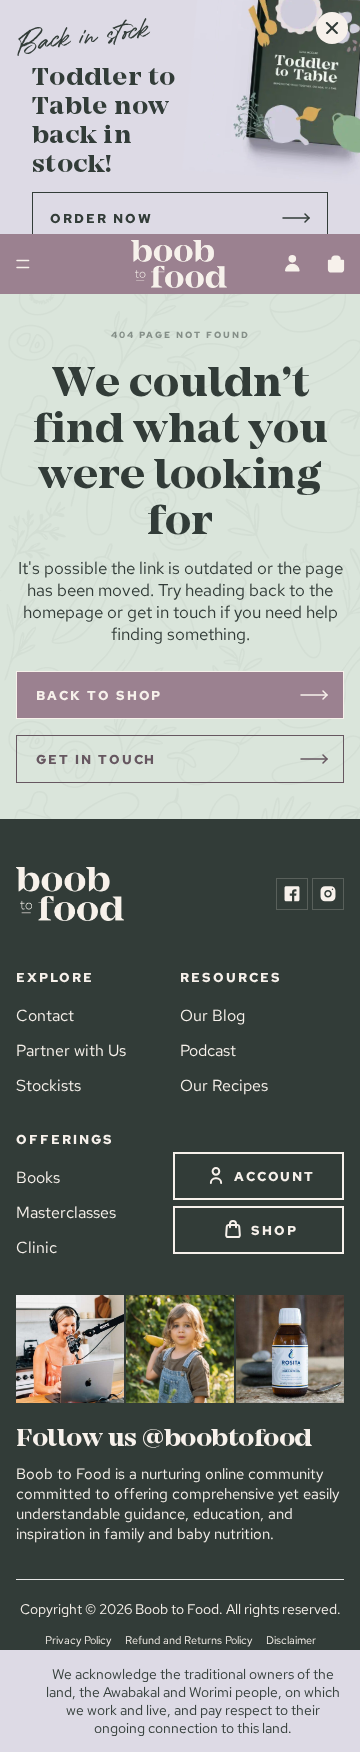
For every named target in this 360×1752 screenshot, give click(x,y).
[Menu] (23, 264)
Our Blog (212, 1015)
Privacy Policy (78, 1640)
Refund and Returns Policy (188, 1640)
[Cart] (336, 264)
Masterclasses (66, 1212)
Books (38, 1177)
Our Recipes (224, 1085)
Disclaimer (291, 1640)
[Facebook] (292, 894)
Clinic (36, 1247)
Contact (45, 1015)
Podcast (208, 1050)
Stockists (48, 1085)
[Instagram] (328, 894)
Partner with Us (71, 1050)
